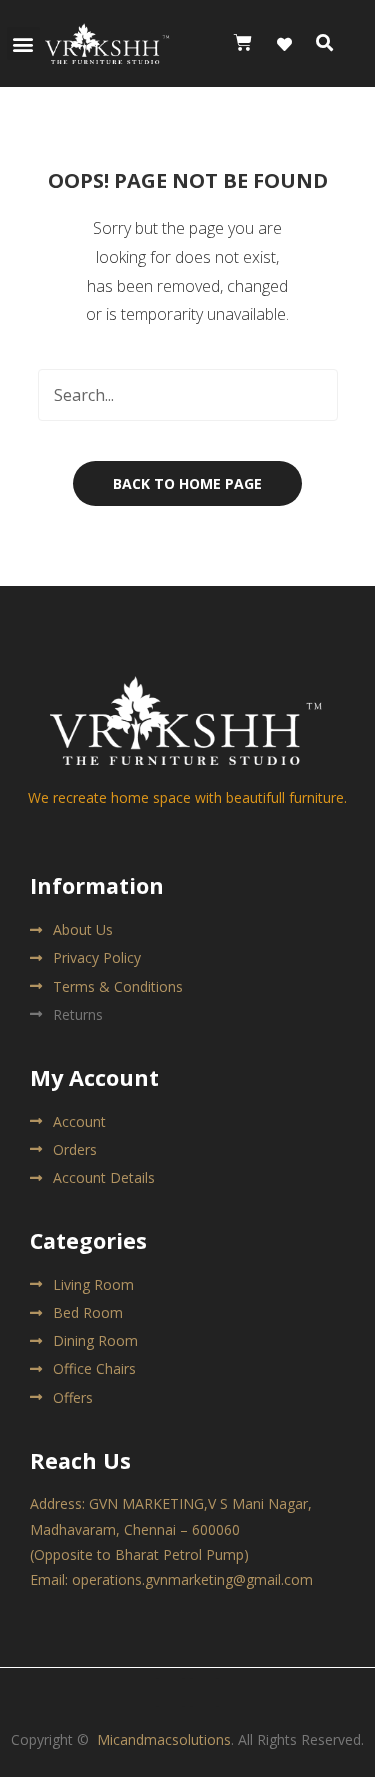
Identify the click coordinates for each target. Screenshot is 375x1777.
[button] (23, 43)
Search (312, 395)
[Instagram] (204, 1692)
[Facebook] (170, 1692)
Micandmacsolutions (164, 1739)
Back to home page (187, 483)
